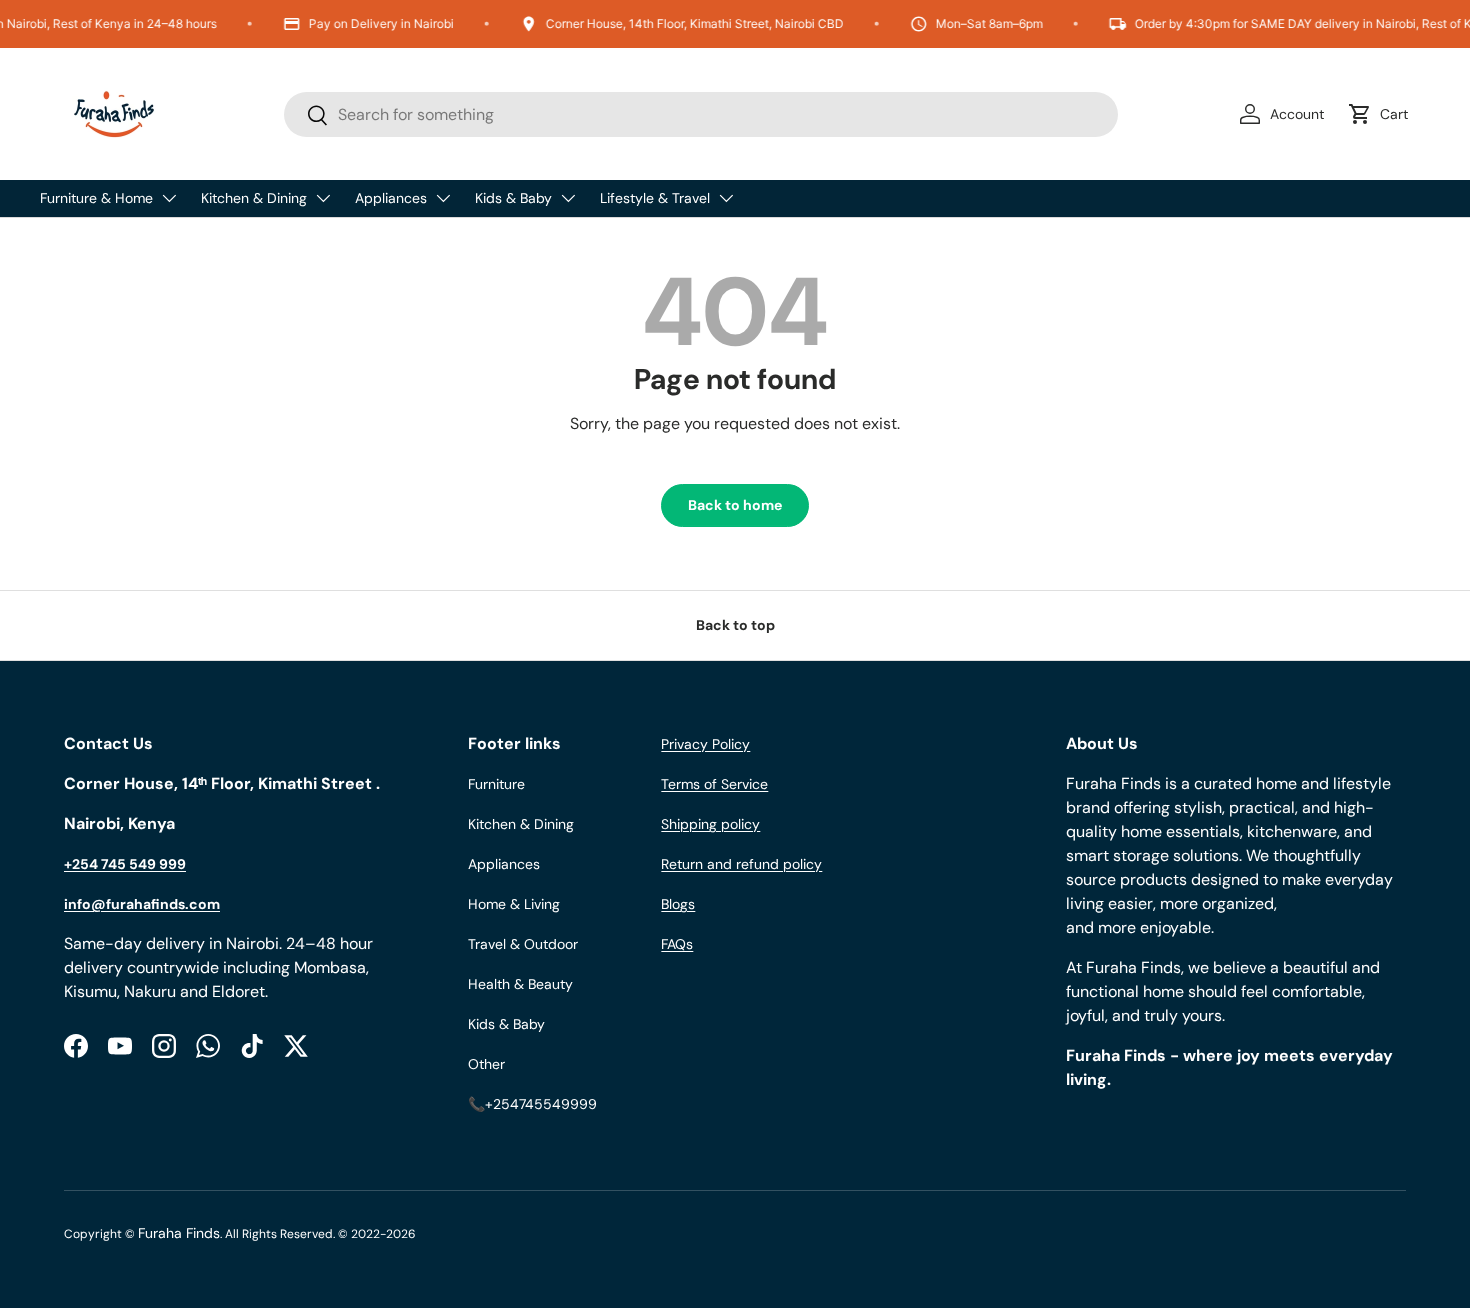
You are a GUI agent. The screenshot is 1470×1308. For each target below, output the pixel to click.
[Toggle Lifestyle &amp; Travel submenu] (726, 198)
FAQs (677, 944)
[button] (1382, 114)
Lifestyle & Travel (655, 198)
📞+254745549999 (532, 1104)
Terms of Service (714, 784)
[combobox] (701, 114)
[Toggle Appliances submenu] (443, 198)
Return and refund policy (741, 864)
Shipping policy (710, 824)
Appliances (391, 198)
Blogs (678, 904)
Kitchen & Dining (254, 198)
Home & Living (514, 904)
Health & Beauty (520, 984)
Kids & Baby (513, 198)
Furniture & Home (96, 198)
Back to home (735, 505)
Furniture (496, 784)
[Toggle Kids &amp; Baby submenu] (568, 198)
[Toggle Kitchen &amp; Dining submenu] (323, 198)
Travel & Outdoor (523, 944)
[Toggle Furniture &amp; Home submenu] (169, 198)
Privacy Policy (705, 744)
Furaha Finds (179, 1233)
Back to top (735, 625)
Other (486, 1064)
